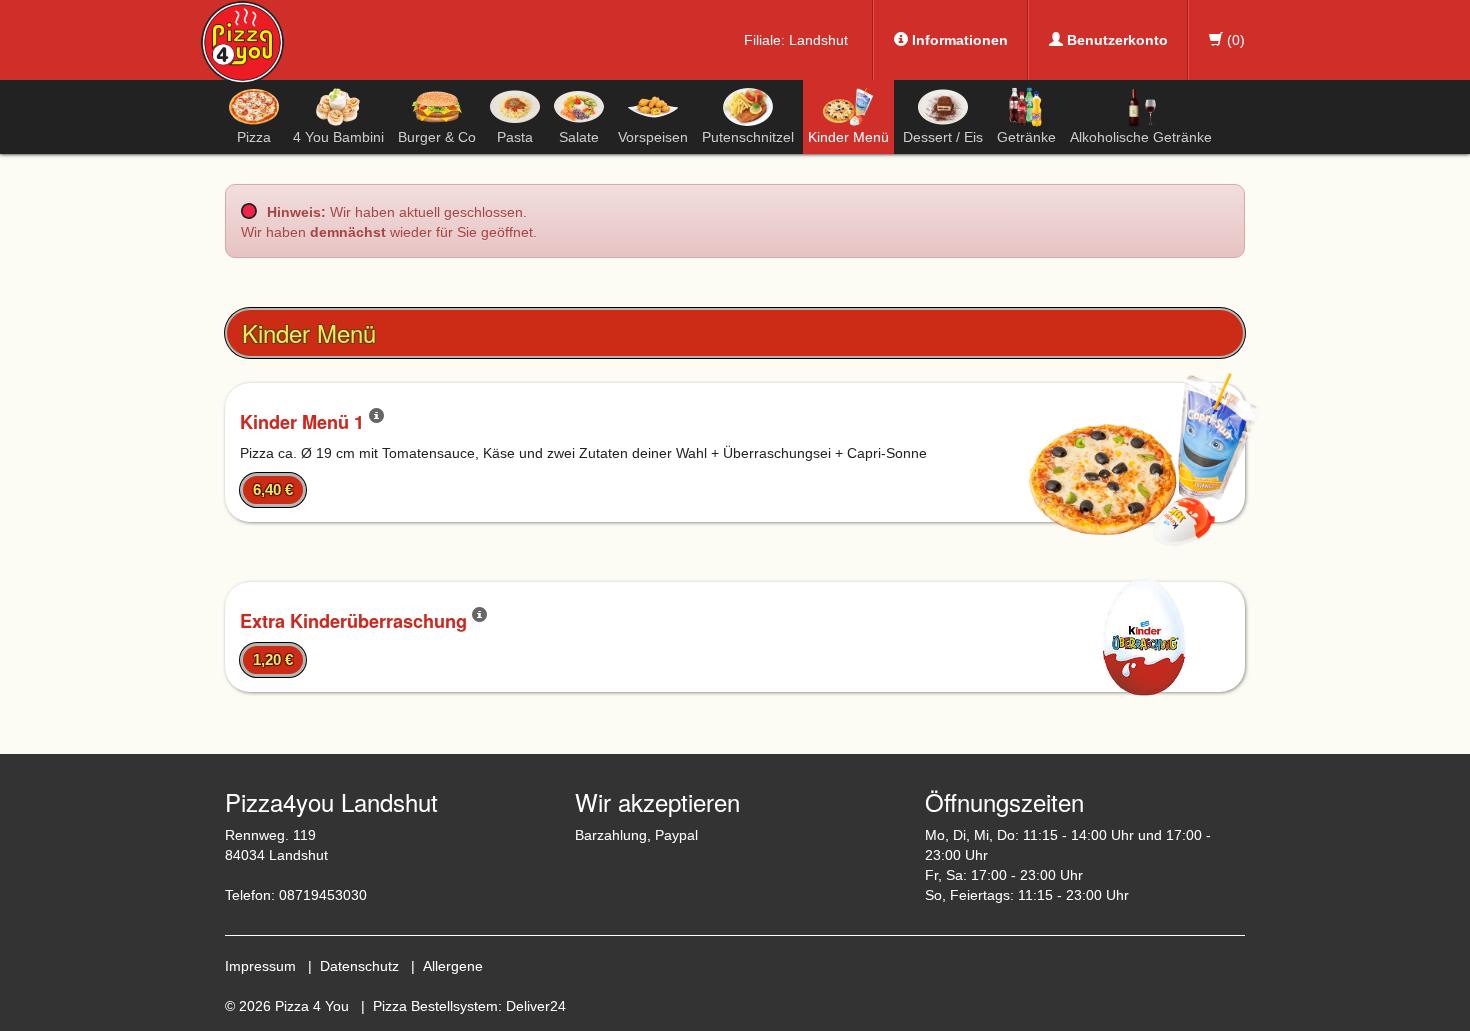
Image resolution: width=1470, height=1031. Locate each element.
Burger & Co (437, 137)
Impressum (260, 966)
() (1234, 40)
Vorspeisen (653, 137)
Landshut (818, 40)
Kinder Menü (848, 137)
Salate (579, 137)
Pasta (515, 137)
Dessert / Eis (943, 137)
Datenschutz (359, 966)
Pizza (254, 137)
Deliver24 (536, 1006)
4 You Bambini (338, 137)
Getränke (1026, 137)
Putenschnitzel (748, 137)
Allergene (453, 966)
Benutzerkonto (1115, 40)
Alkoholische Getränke (1141, 137)
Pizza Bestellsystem (435, 1006)
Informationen (958, 40)
